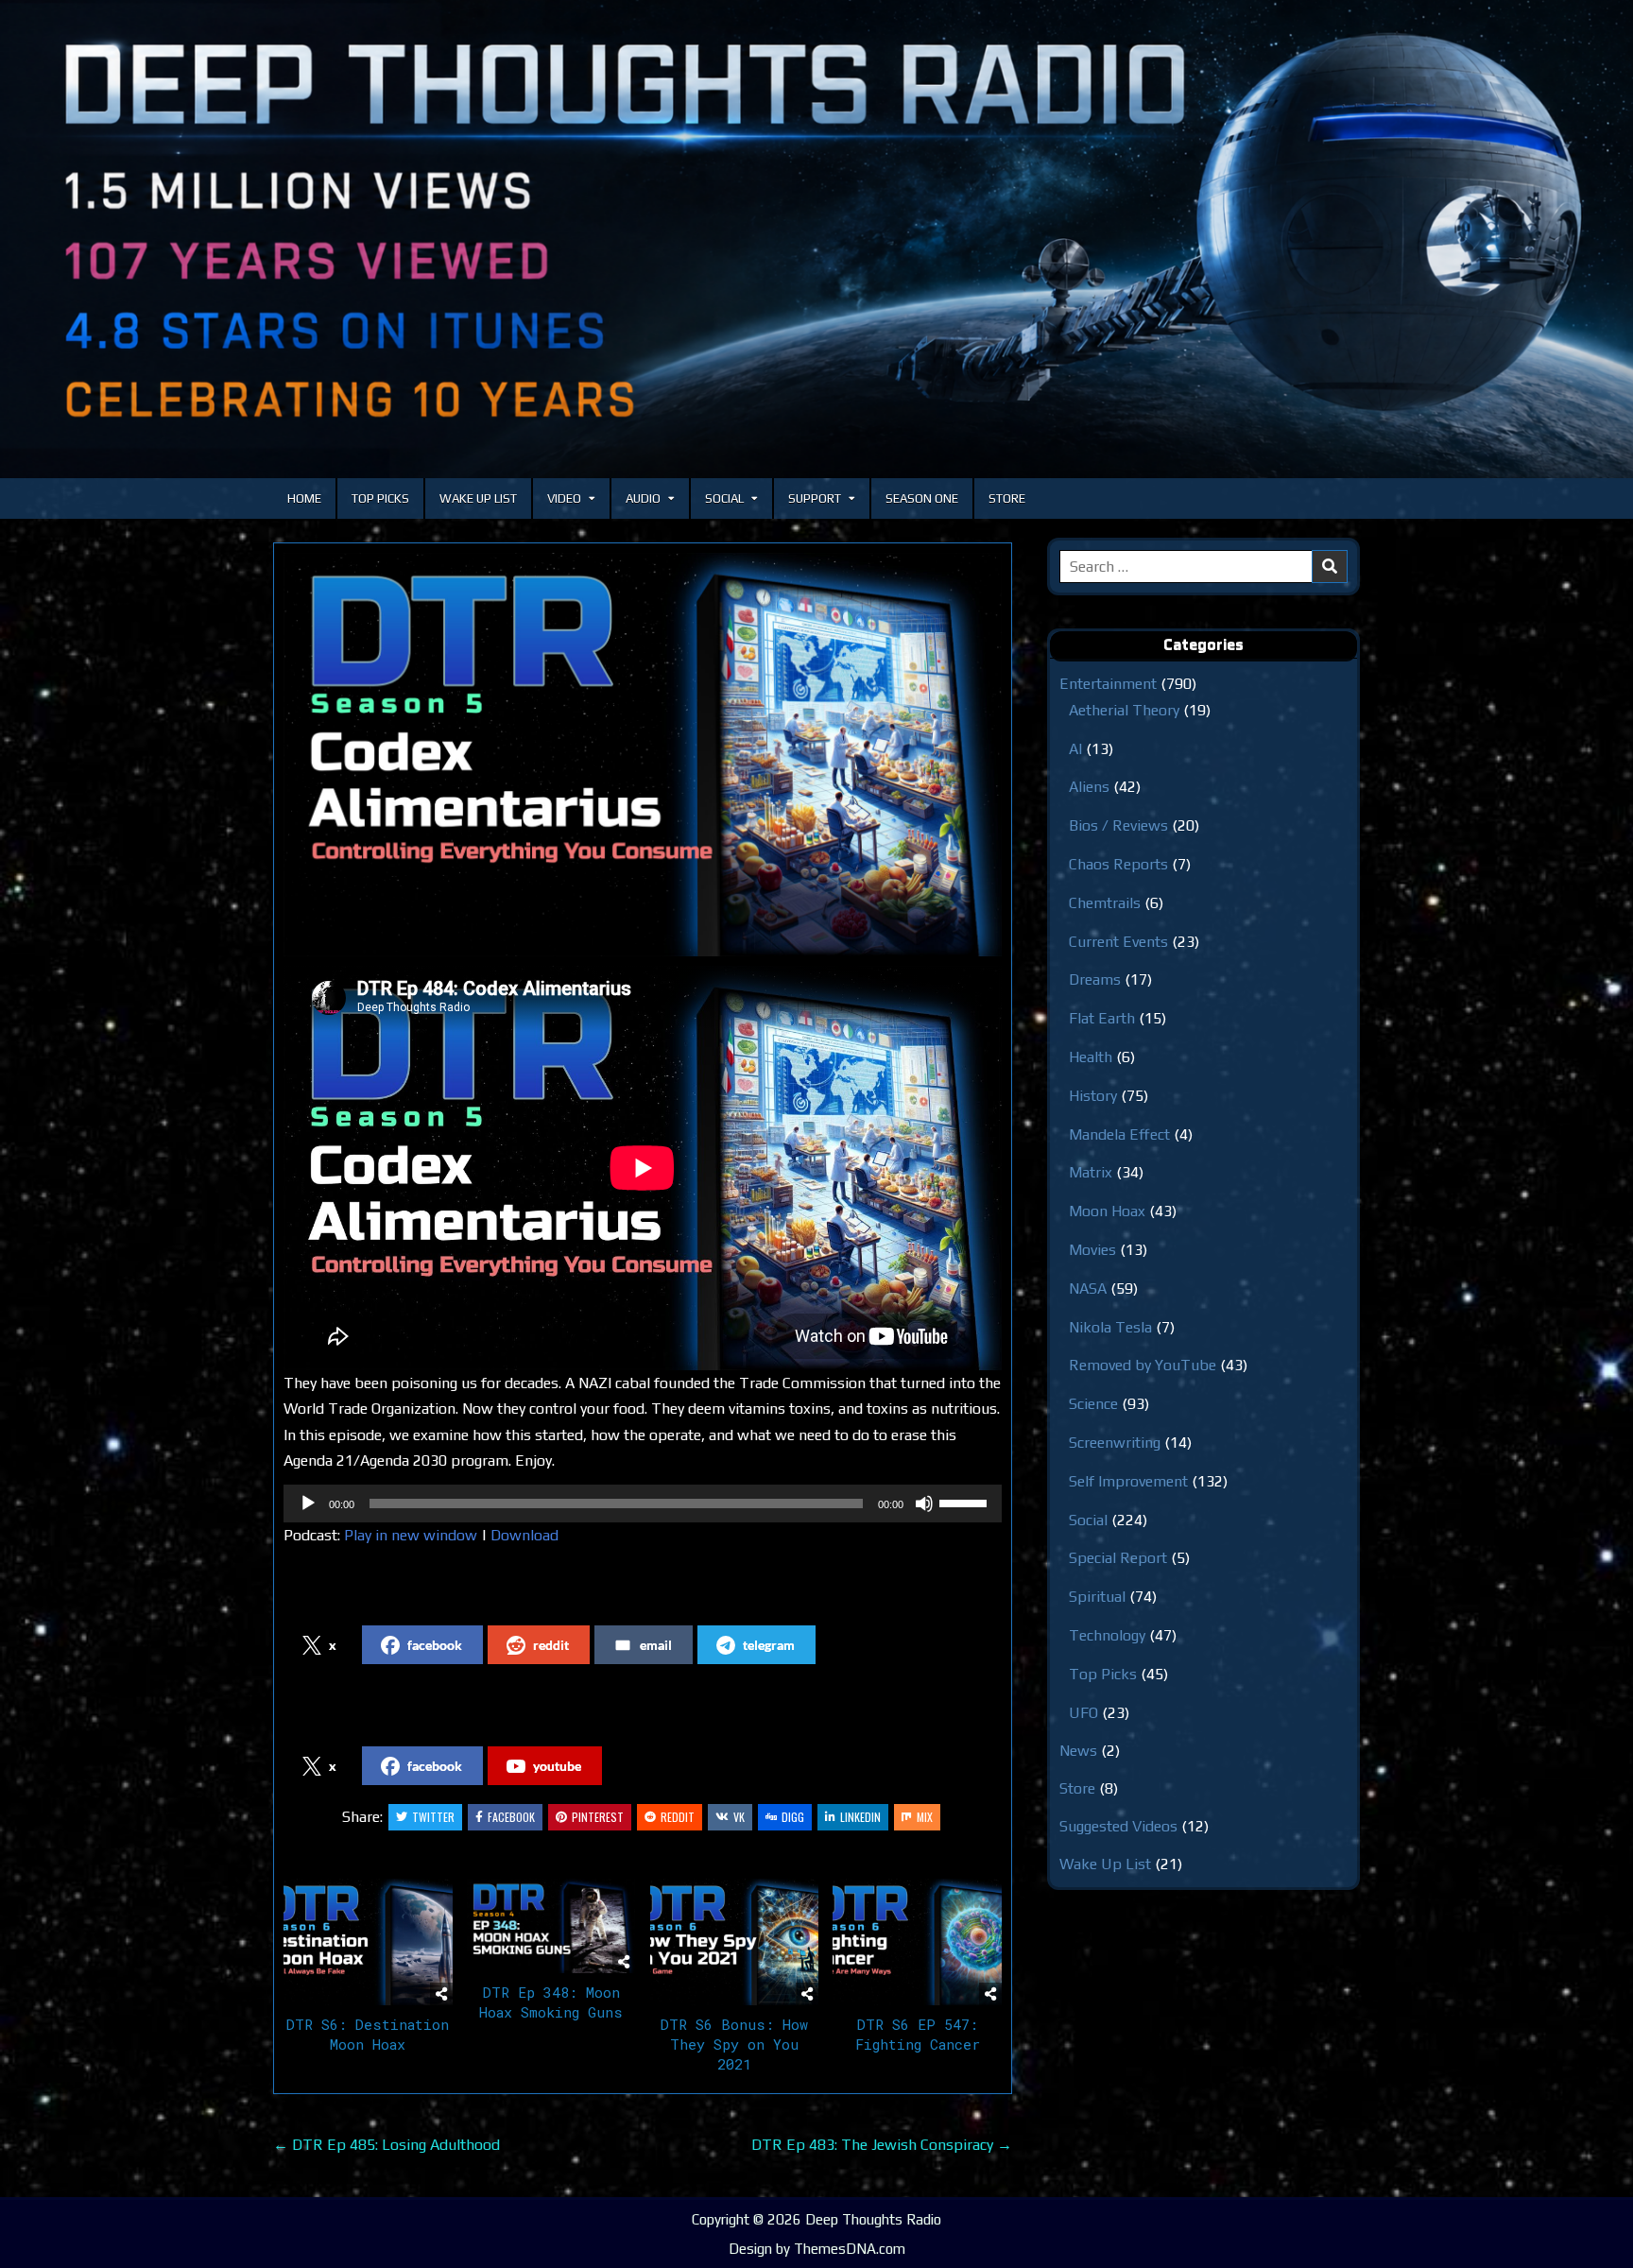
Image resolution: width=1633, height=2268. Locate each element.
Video (564, 498)
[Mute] (924, 1503)
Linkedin (860, 1817)
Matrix (1091, 1172)
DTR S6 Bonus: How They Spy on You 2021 (734, 2044)
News (1078, 1751)
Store (1007, 498)
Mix (925, 1817)
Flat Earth (1102, 1018)
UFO (1083, 1713)
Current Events (1118, 942)
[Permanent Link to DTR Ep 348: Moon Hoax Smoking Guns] (551, 1926)
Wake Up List (478, 498)
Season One (922, 498)
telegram (769, 1645)
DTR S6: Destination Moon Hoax (368, 2034)
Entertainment (1108, 684)
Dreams (1095, 979)
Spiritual (1097, 1597)
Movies (1092, 1250)
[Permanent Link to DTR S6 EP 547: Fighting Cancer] (917, 1942)
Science (1093, 1404)
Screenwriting (1115, 1443)
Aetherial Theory (1124, 710)
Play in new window (411, 1535)
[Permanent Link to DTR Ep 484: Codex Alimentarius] (643, 755)
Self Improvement (1128, 1481)
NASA (1088, 1289)
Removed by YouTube (1143, 1365)
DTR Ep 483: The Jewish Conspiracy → (882, 2145)
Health (1091, 1057)
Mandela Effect (1119, 1134)
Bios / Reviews (1118, 825)
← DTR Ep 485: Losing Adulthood (387, 2145)
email (656, 1645)
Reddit (678, 1817)
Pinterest (598, 1817)
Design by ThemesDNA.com (817, 2249)
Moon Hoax (1107, 1211)
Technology (1107, 1635)
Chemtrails (1105, 903)
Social (724, 498)
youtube (557, 1766)
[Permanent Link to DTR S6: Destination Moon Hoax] (368, 1942)
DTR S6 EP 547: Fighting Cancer (918, 2034)
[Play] (308, 1503)
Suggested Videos (1118, 1826)
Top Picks (380, 498)
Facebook (511, 1817)
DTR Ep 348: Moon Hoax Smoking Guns (551, 2002)
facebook (435, 1645)
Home (304, 498)
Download (524, 1535)
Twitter (433, 1817)
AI (1075, 749)
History (1093, 1096)
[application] (643, 1503)
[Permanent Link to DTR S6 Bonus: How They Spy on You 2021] (735, 1942)
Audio (643, 498)
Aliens (1089, 787)
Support (815, 498)
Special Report (1118, 1558)
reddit (551, 1645)
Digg (793, 1817)
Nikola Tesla (1110, 1327)
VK (739, 1817)
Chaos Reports (1118, 864)
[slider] (966, 1502)
